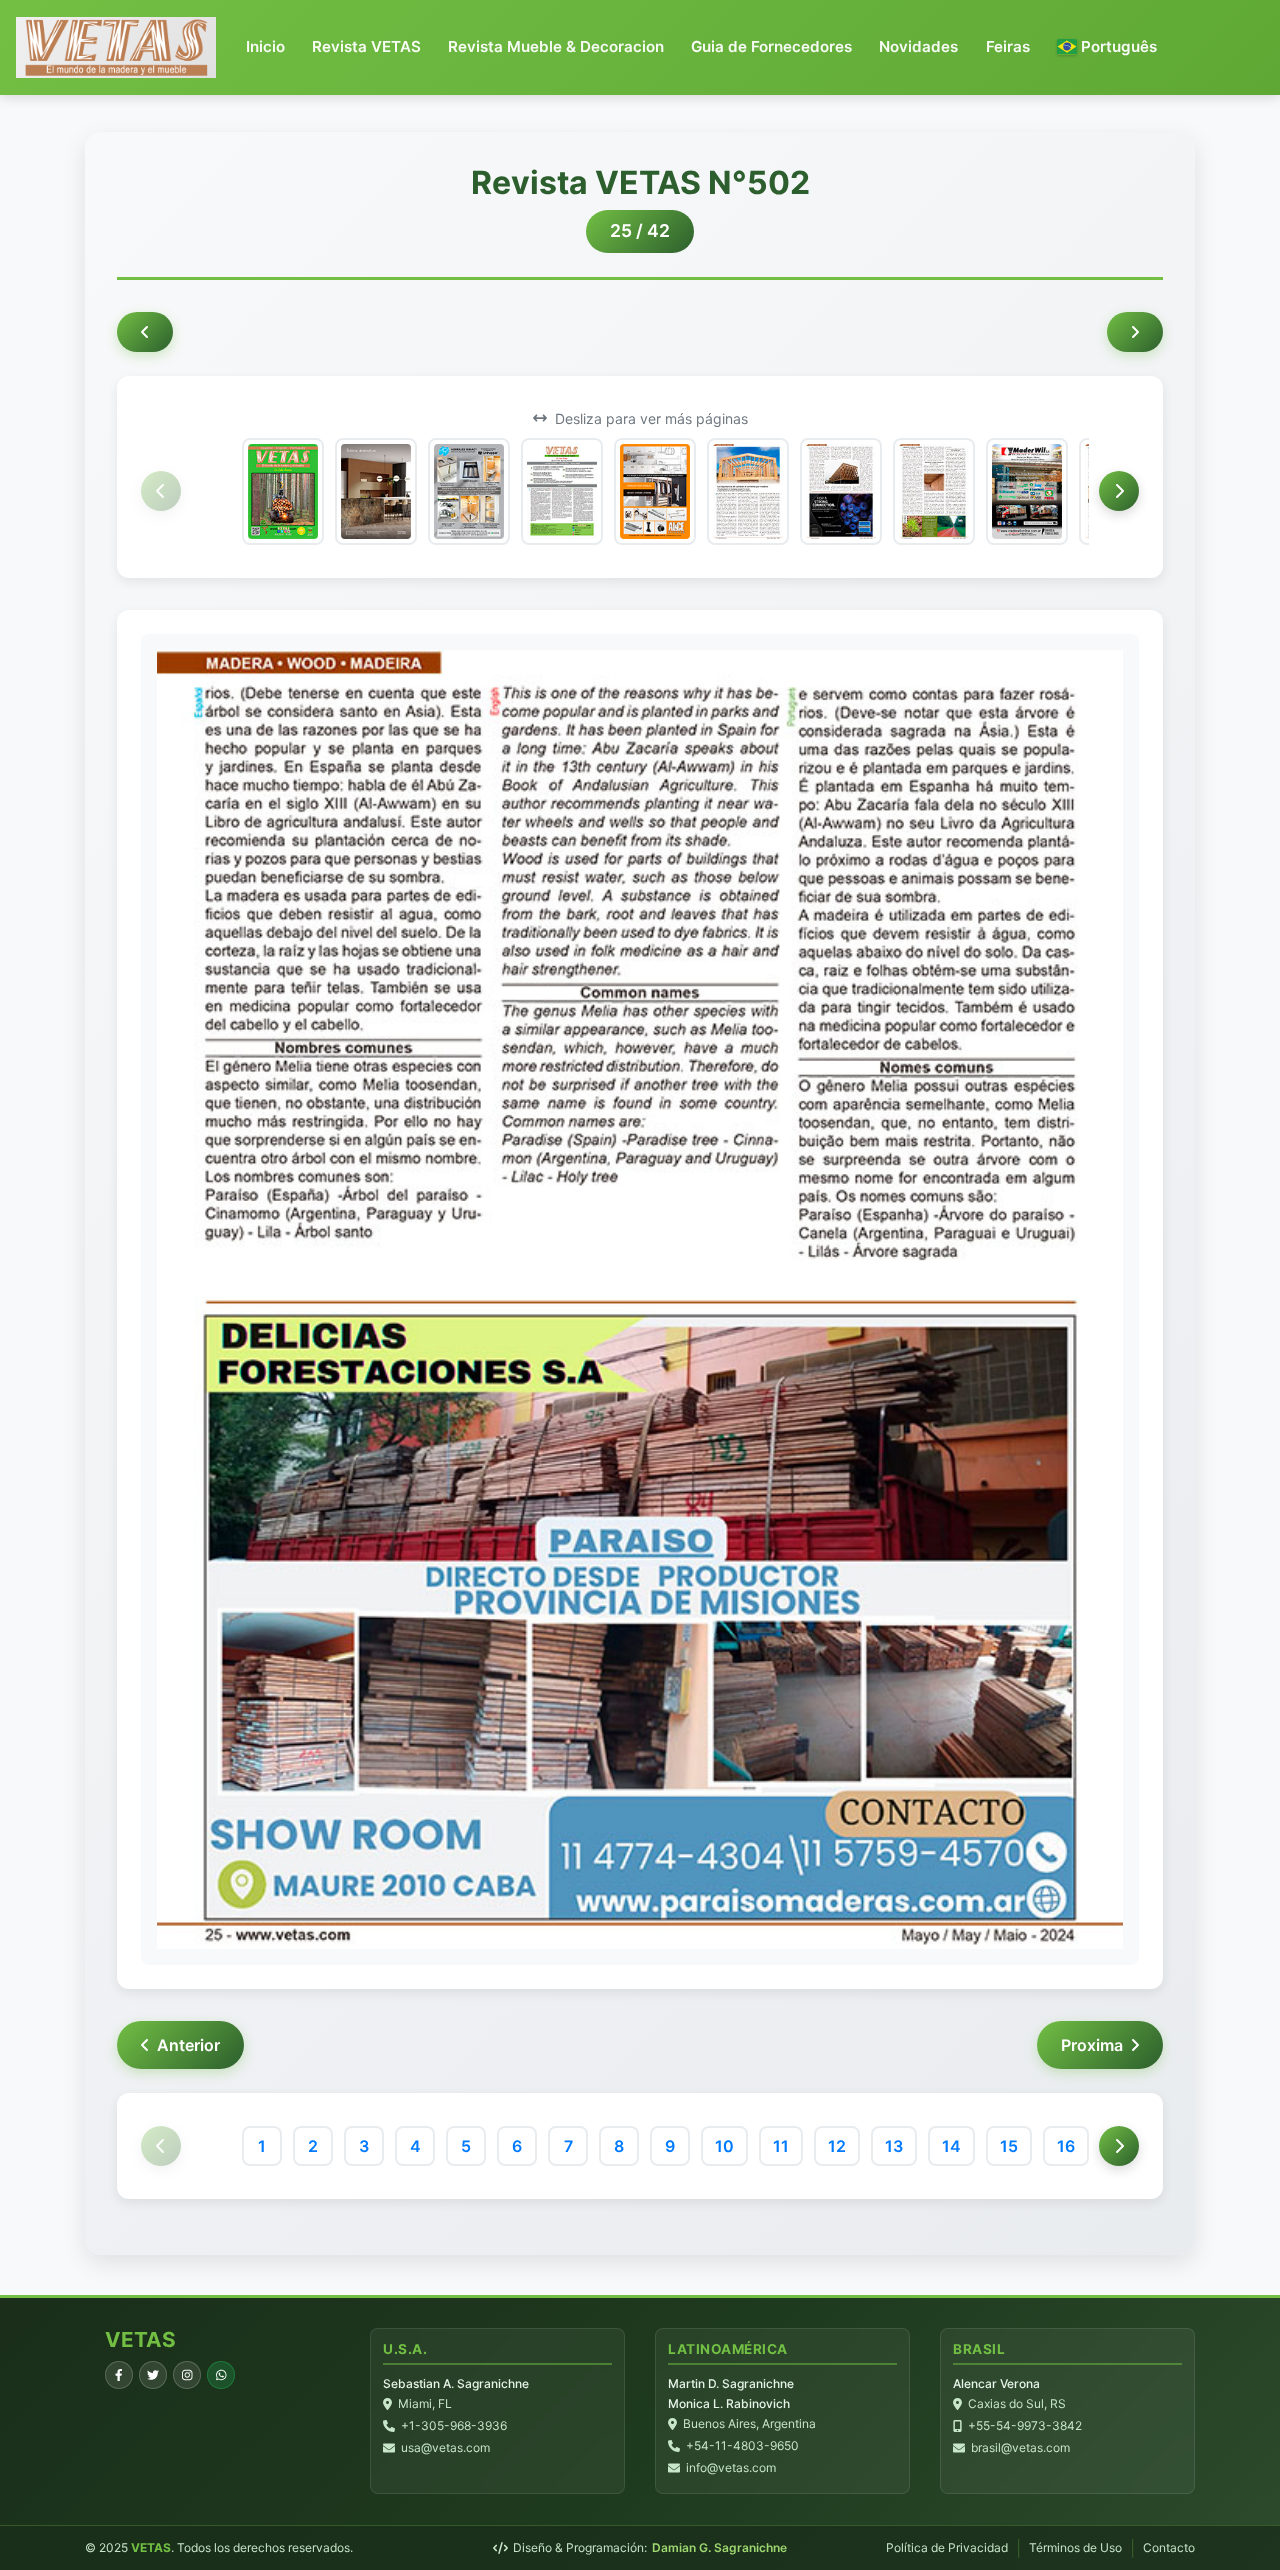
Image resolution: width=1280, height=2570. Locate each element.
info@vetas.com (731, 2467)
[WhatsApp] (221, 2375)
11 (781, 2146)
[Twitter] (153, 2375)
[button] (1107, 47)
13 (894, 2146)
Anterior (188, 2045)
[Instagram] (187, 2375)
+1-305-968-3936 (454, 2425)
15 (1009, 2146)
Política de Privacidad (947, 2547)
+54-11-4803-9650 (742, 2445)
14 (951, 2146)
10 (724, 2146)
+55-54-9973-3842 (1025, 2425)
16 (1066, 2146)
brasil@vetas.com (1020, 2447)
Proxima (1092, 2045)
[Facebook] (119, 2375)
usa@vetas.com (445, 2447)
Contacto (1169, 2547)
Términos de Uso (1075, 2547)
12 (837, 2146)
